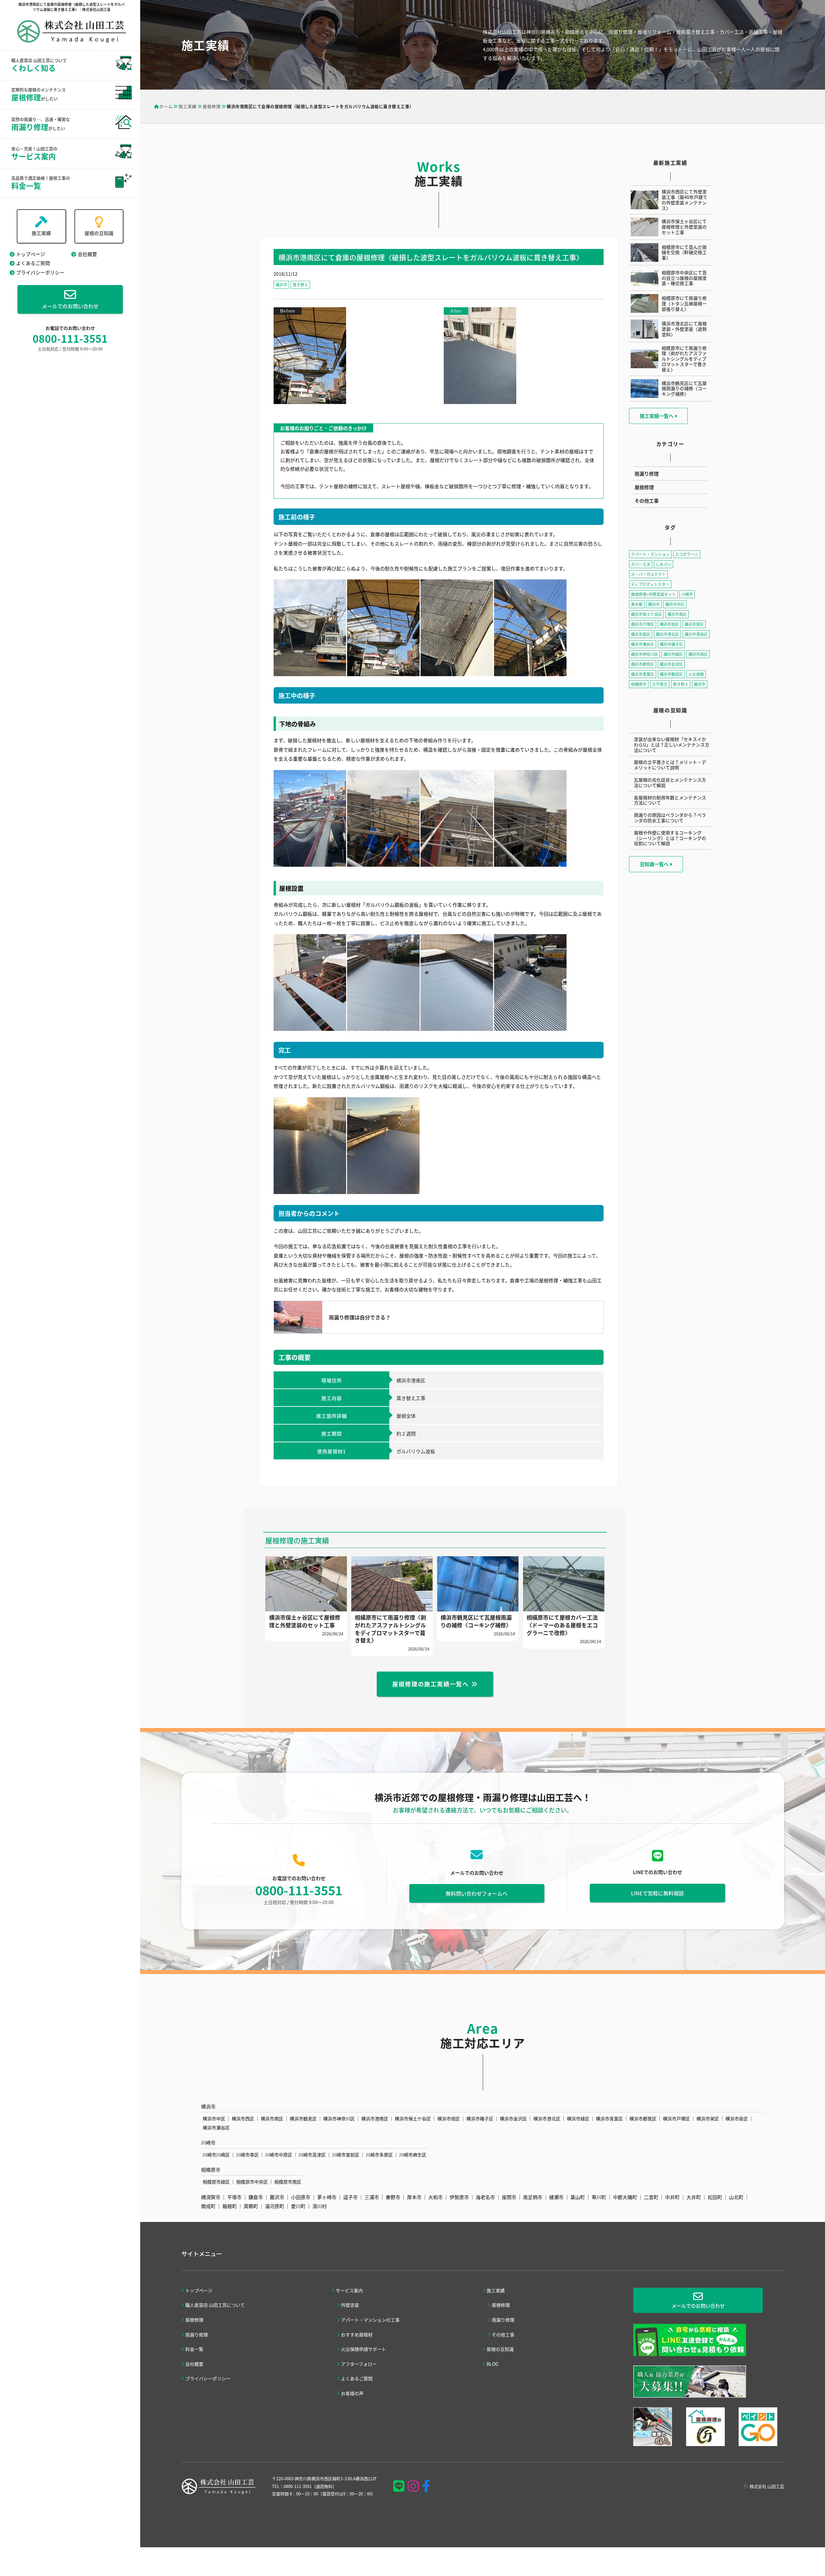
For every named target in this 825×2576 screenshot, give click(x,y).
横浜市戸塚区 (643, 624)
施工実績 (41, 233)
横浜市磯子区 (671, 644)
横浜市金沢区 (671, 664)
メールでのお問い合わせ (70, 306)
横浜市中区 (675, 604)
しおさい (664, 564)
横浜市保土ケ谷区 (646, 614)
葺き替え (300, 285)
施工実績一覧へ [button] (657, 416)
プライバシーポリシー (40, 272)
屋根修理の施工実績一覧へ (431, 1684)
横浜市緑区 (673, 654)
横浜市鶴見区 (671, 674)
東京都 (637, 604)
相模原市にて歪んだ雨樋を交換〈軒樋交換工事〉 (684, 252)
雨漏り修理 (647, 474)
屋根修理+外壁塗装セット (653, 594)
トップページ (31, 254)
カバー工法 (641, 564)
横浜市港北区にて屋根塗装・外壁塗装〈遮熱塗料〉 (684, 329)
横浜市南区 (677, 614)
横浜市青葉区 (643, 674)
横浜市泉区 (641, 634)
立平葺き (660, 684)
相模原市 (639, 684)
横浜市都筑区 (643, 664)
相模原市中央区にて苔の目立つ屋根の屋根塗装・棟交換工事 (684, 278)
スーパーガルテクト (648, 574)
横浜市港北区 (667, 634)
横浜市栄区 (694, 624)
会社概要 (87, 254)
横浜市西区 (698, 654)
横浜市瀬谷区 (643, 644)
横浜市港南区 (696, 634)
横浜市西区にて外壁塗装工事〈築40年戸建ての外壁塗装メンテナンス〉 (684, 200)
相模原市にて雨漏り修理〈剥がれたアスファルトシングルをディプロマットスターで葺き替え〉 (684, 359)
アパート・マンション (650, 554)
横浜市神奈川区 (645, 654)
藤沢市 (700, 684)
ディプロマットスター (650, 584)
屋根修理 (644, 487)
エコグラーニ (687, 554)
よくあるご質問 (33, 263)
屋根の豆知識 (99, 233)
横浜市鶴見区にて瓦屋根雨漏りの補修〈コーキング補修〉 (684, 389)
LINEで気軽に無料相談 (657, 1893)
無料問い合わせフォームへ (477, 1893)
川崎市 (687, 594)
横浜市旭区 (669, 624)
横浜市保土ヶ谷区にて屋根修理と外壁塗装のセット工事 (684, 227)
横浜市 (281, 285)
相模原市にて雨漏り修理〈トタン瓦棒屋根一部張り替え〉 (684, 303)
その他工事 (647, 501)
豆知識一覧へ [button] (655, 864)
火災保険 (696, 674)
